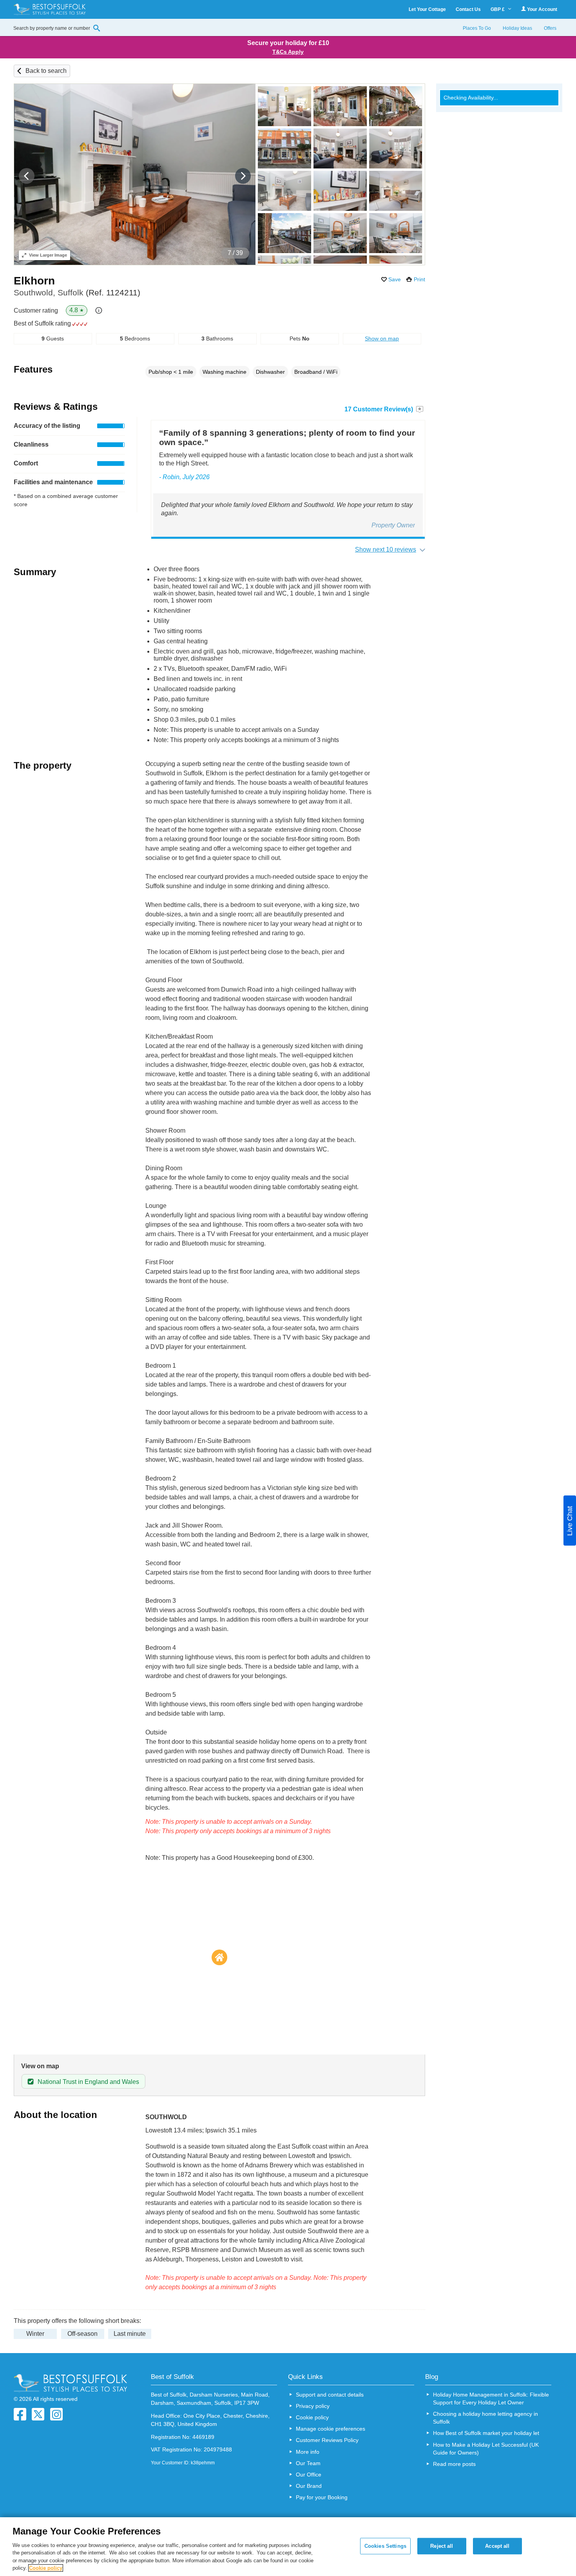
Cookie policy (312, 2417)
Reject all (442, 2546)
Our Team (308, 2463)
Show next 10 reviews (386, 549)
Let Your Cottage (427, 9)
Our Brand (309, 2486)
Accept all (497, 2546)
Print (419, 279)
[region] (288, 2547)
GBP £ (498, 9)
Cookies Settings (385, 2546)
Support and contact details (330, 2395)
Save (395, 279)
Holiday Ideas (517, 28)
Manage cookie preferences (331, 2429)
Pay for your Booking (322, 2497)
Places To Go (477, 28)
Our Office (309, 2475)
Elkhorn (34, 281)
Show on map (382, 339)
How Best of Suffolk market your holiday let (486, 2433)
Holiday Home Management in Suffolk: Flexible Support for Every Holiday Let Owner (491, 2399)
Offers (550, 28)
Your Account (542, 9)
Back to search (46, 71)
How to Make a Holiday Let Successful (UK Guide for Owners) (486, 2449)
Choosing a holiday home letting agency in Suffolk (485, 2418)
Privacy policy (313, 2406)
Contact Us (468, 9)
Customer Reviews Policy (327, 2440)
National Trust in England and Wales (88, 2082)
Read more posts (454, 2464)
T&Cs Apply (288, 52)
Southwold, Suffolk (77, 292)
